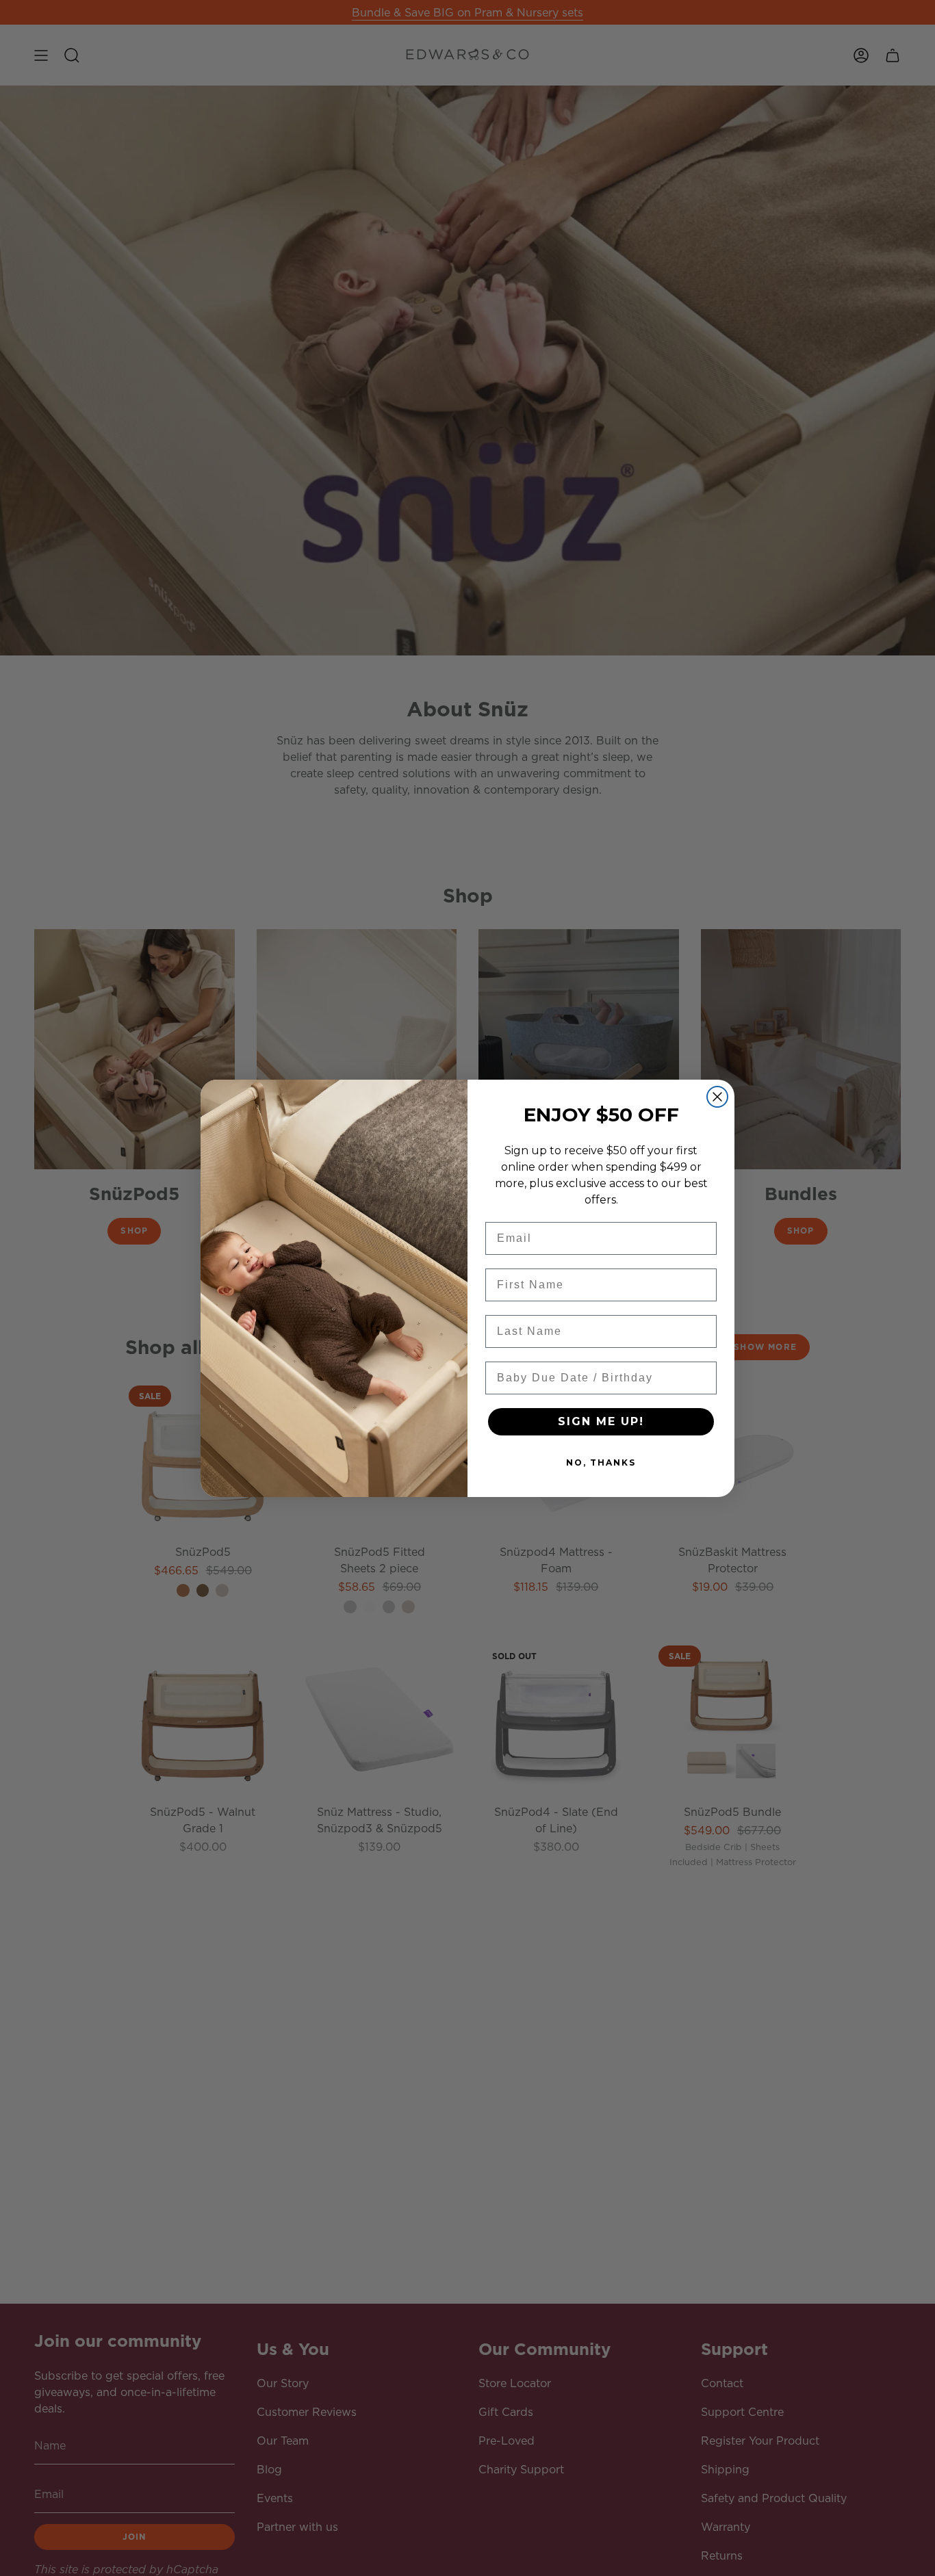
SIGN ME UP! (601, 1421)
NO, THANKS (601, 1462)
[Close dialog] (717, 1097)
